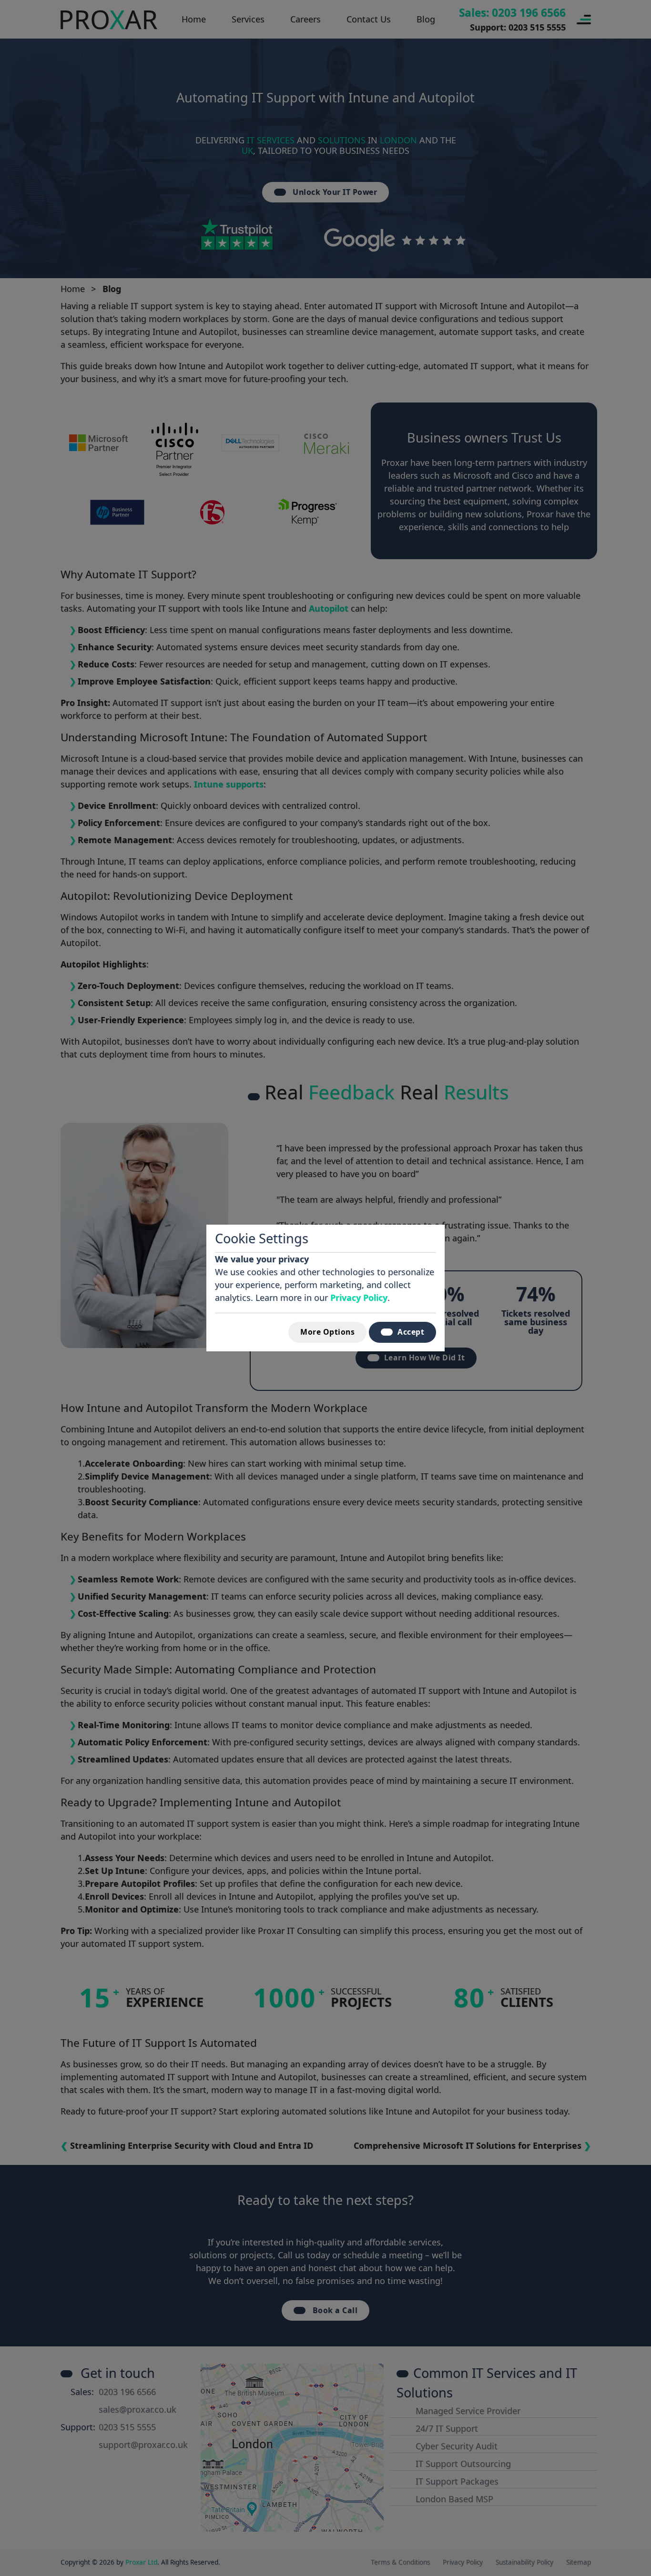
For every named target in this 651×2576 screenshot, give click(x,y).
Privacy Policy (359, 1298)
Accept (411, 1332)
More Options (327, 1332)
